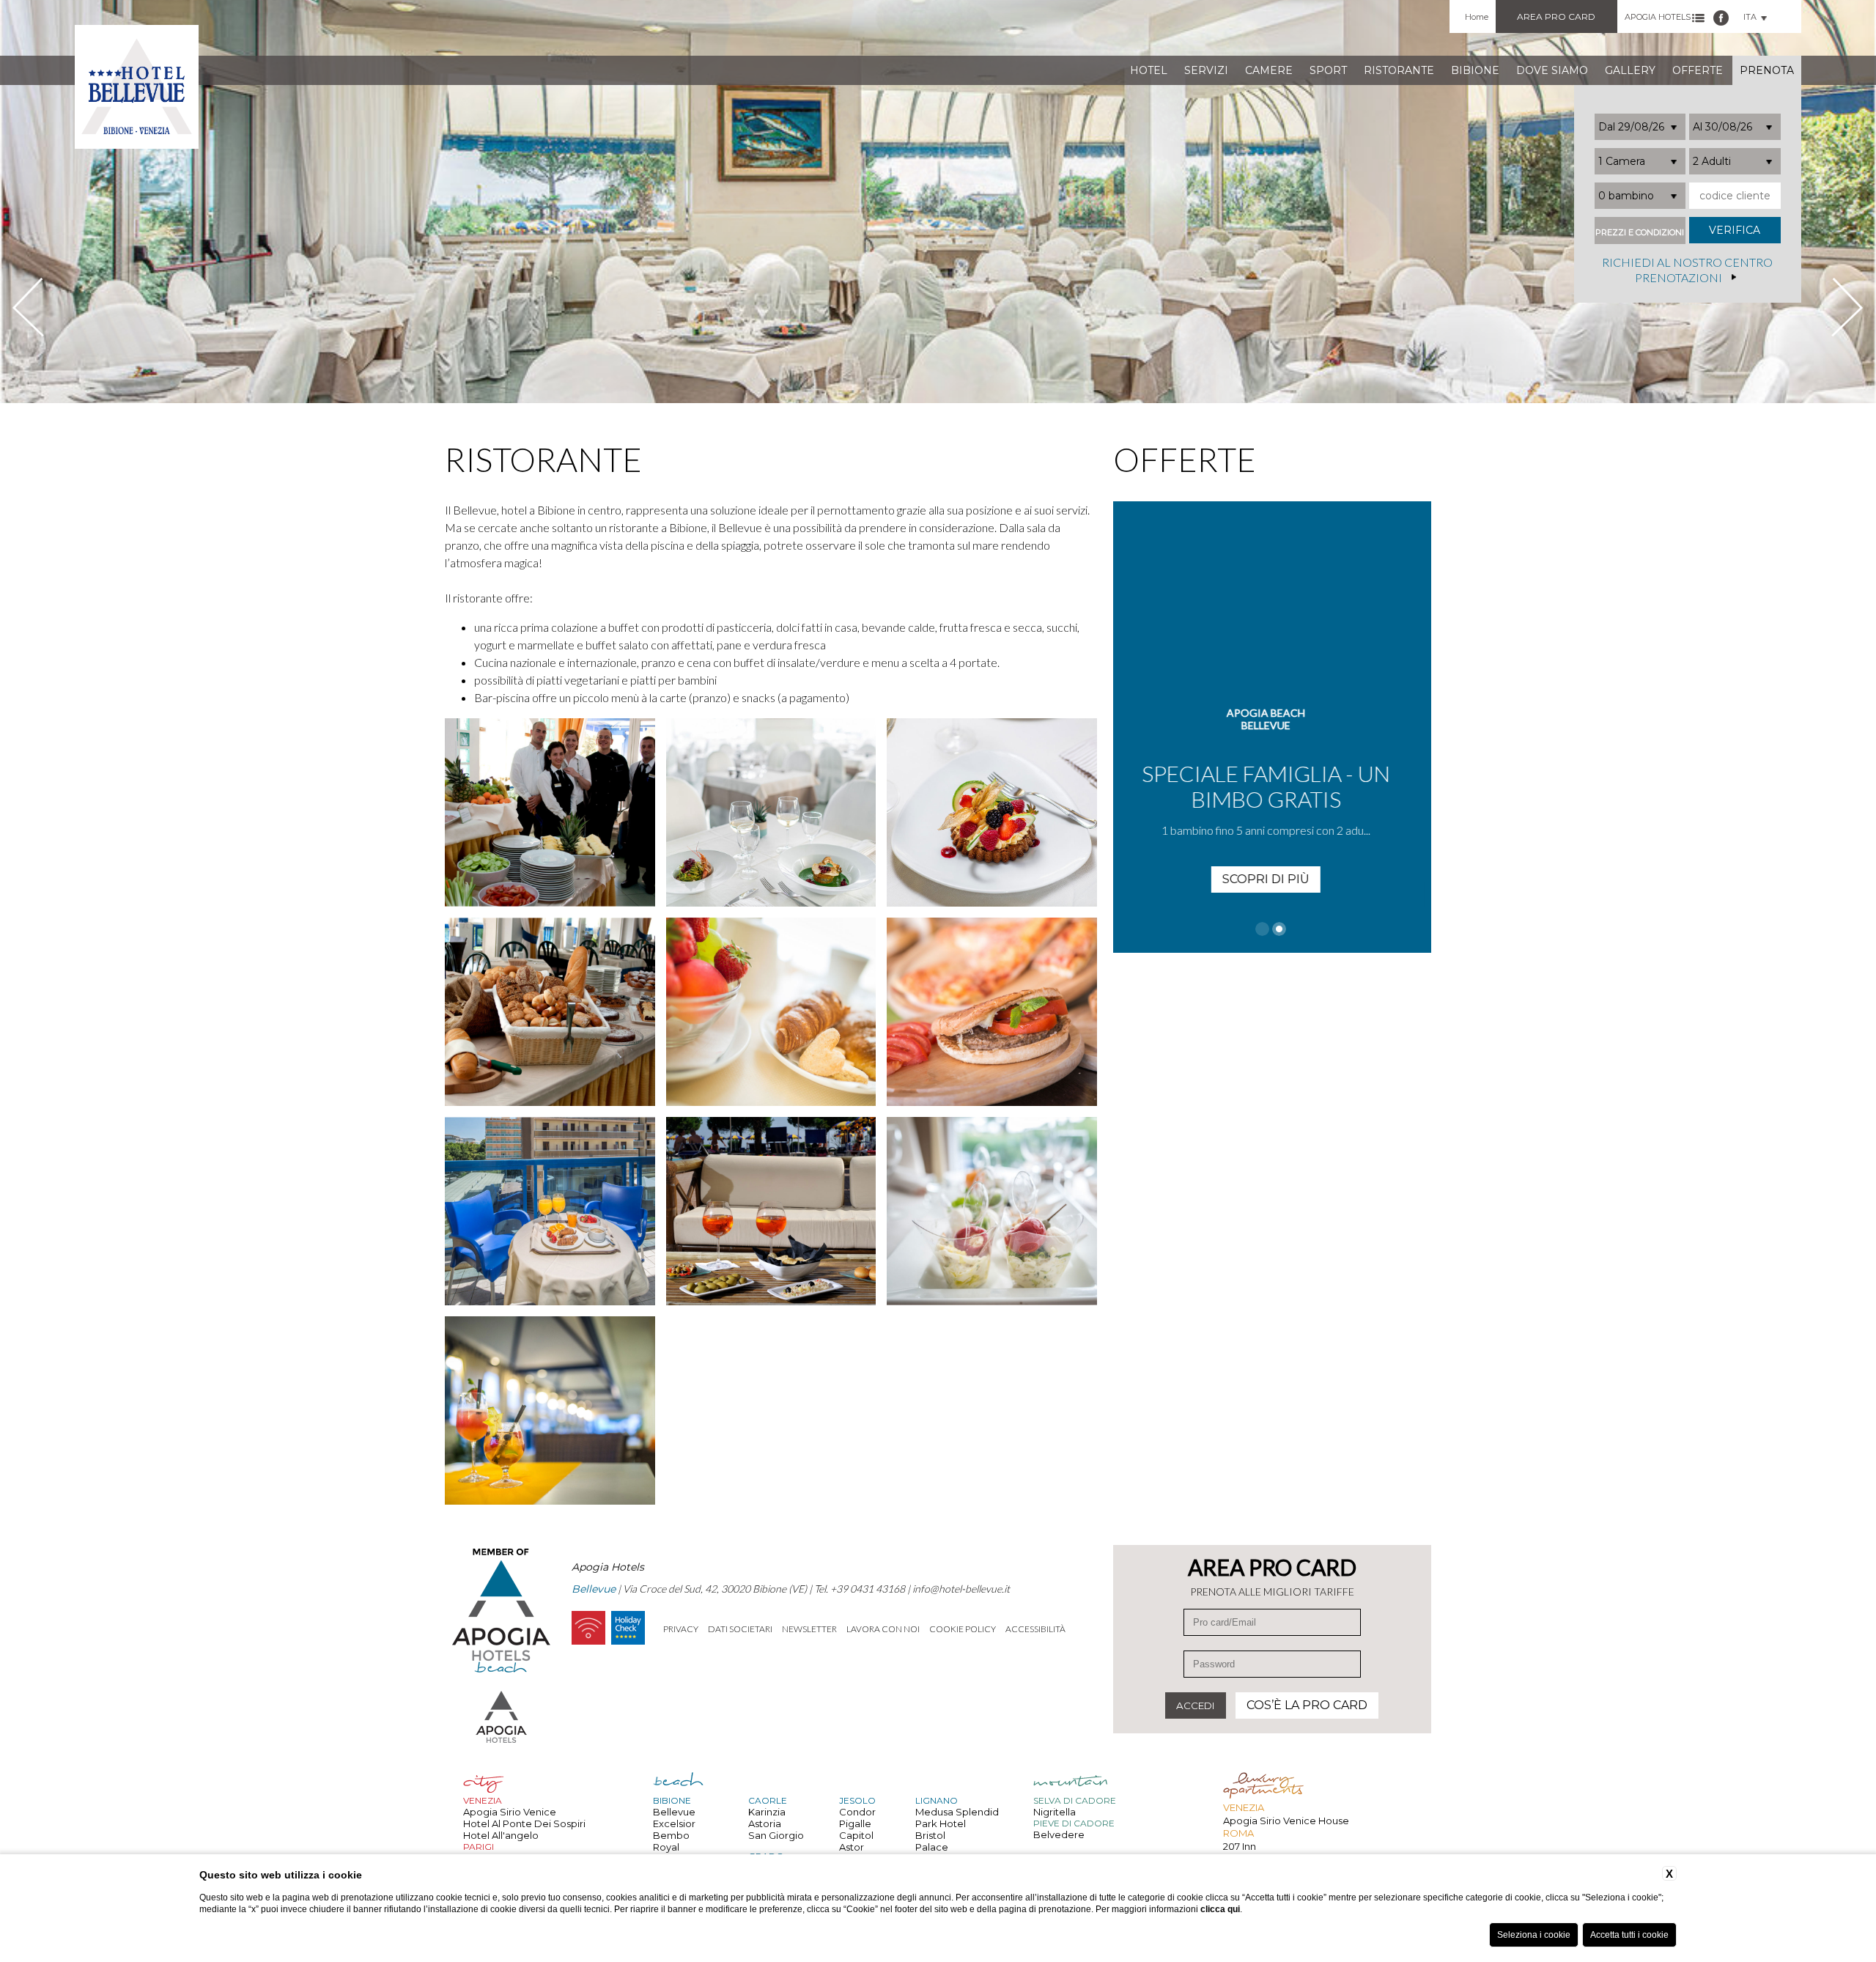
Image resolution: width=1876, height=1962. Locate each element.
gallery (1630, 70)
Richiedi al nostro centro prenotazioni (1687, 270)
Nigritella (1055, 1812)
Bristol (930, 1835)
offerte (1698, 70)
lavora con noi (883, 1629)
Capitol (856, 1835)
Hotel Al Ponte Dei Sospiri (524, 1823)
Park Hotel (941, 1823)
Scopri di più (1272, 853)
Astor (852, 1847)
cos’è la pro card (1307, 1705)
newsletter (809, 1629)
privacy (681, 1629)
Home (1477, 17)
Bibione (1475, 70)
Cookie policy (963, 1629)
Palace (932, 1847)
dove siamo (1552, 70)
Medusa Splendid (957, 1812)
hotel (1149, 70)
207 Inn (1240, 1846)
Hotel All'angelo (501, 1835)
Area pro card (1556, 16)
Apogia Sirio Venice (510, 1812)
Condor (857, 1812)
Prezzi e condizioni (1640, 233)
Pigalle (855, 1823)
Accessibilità (1035, 1629)
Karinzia (767, 1812)
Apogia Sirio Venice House (1286, 1821)
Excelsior (674, 1823)
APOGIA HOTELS (1658, 17)
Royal (666, 1847)
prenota (1767, 70)
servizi (1206, 70)
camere (1269, 70)
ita (1750, 17)
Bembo (671, 1835)
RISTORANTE (1399, 70)
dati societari (740, 1629)
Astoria (765, 1823)
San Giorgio (776, 1835)
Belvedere (1059, 1834)
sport (1328, 70)
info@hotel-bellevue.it (961, 1589)
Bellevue (674, 1812)
